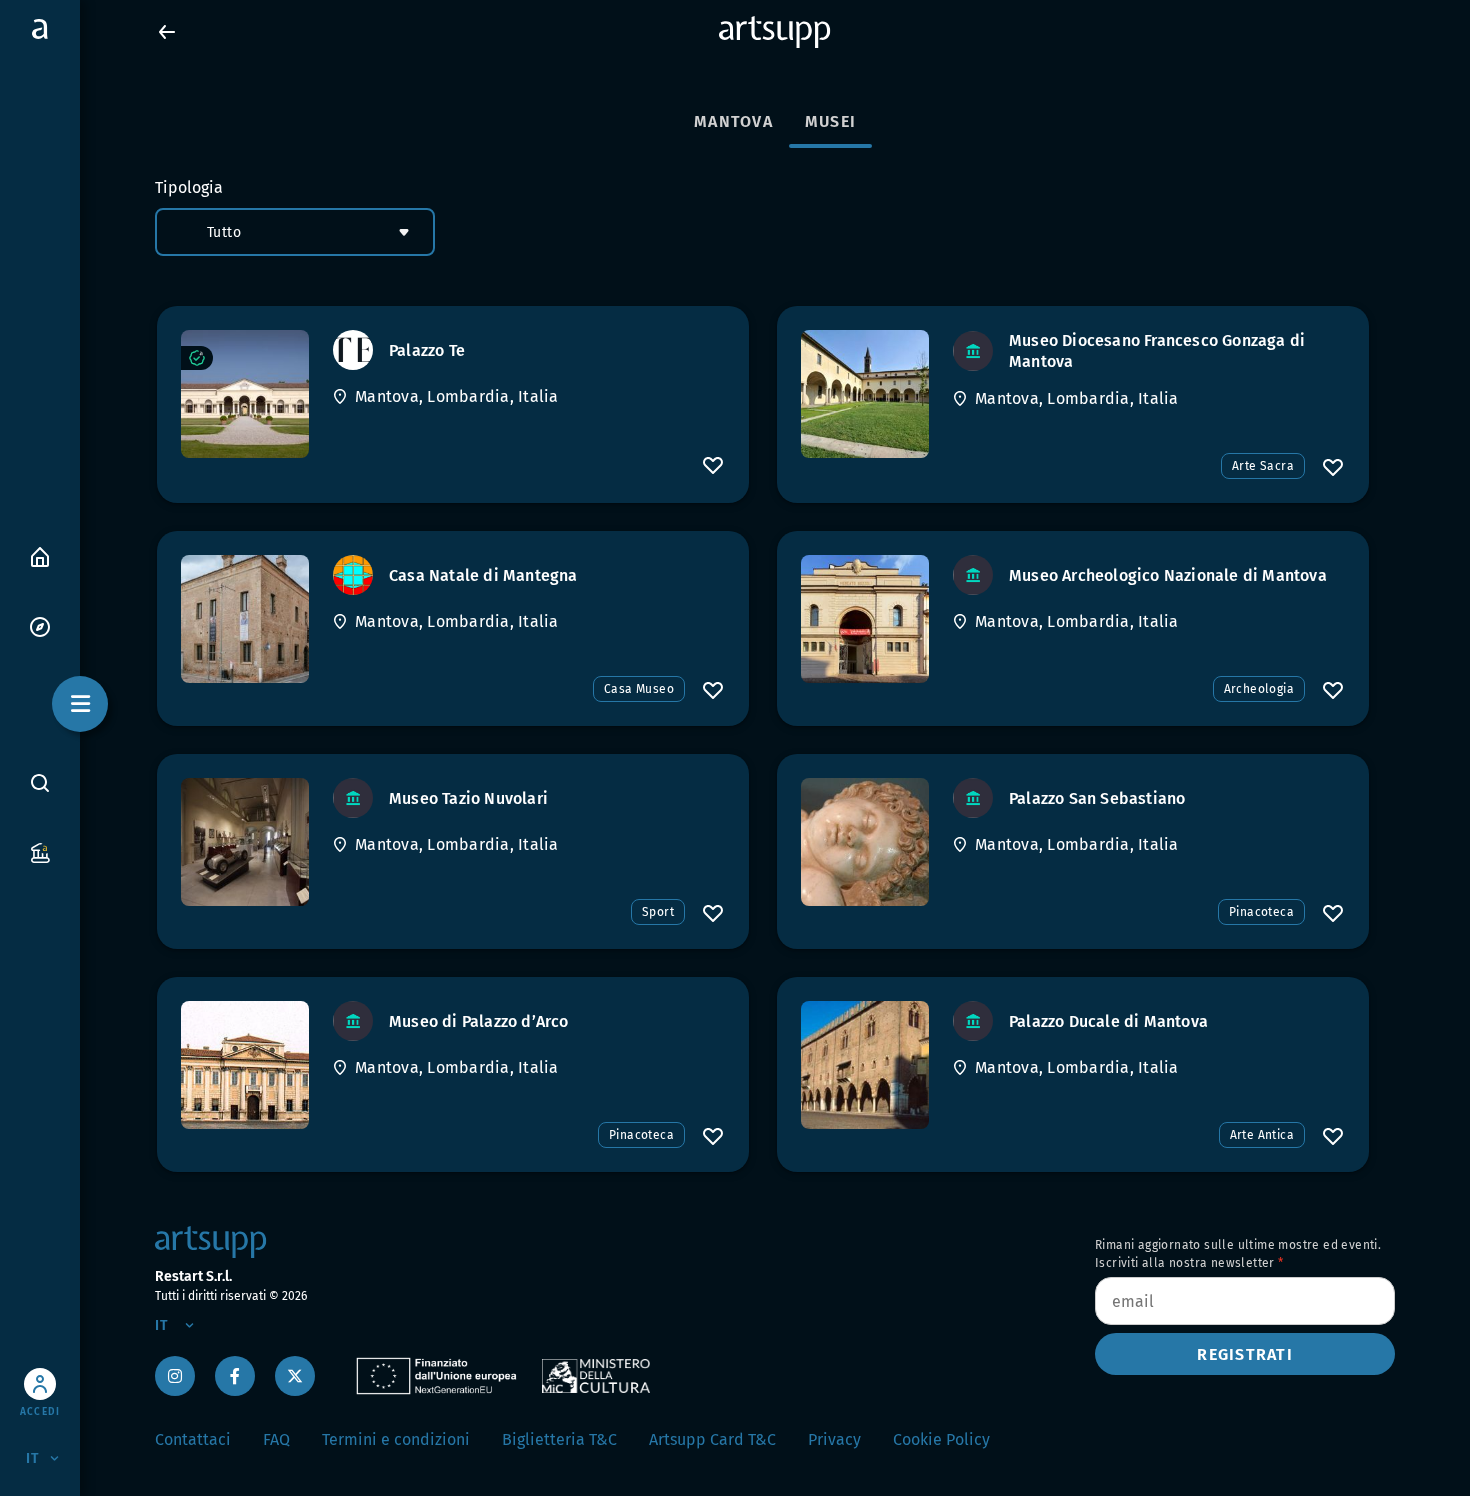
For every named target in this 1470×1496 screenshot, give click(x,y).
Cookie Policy (941, 1439)
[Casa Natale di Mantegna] (245, 619)
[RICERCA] (40, 782)
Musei (830, 121)
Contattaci (193, 1439)
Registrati (1245, 1354)
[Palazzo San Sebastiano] (865, 842)
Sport (658, 912)
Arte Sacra (1263, 466)
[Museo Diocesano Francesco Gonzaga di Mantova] (865, 394)
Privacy (834, 1439)
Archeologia (1259, 689)
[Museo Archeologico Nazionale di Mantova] (865, 619)
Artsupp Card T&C (712, 1439)
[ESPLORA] (40, 625)
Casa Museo (639, 689)
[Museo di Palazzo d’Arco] (245, 1065)
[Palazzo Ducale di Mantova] (865, 1065)
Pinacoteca (1261, 912)
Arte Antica (1262, 1135)
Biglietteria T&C (559, 1439)
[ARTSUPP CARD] (40, 851)
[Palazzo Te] (245, 394)
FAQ (276, 1439)
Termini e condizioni (396, 1439)
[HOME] (40, 555)
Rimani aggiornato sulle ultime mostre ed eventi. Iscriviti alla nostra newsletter (1238, 1254)
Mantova (733, 121)
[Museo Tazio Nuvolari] (245, 842)
